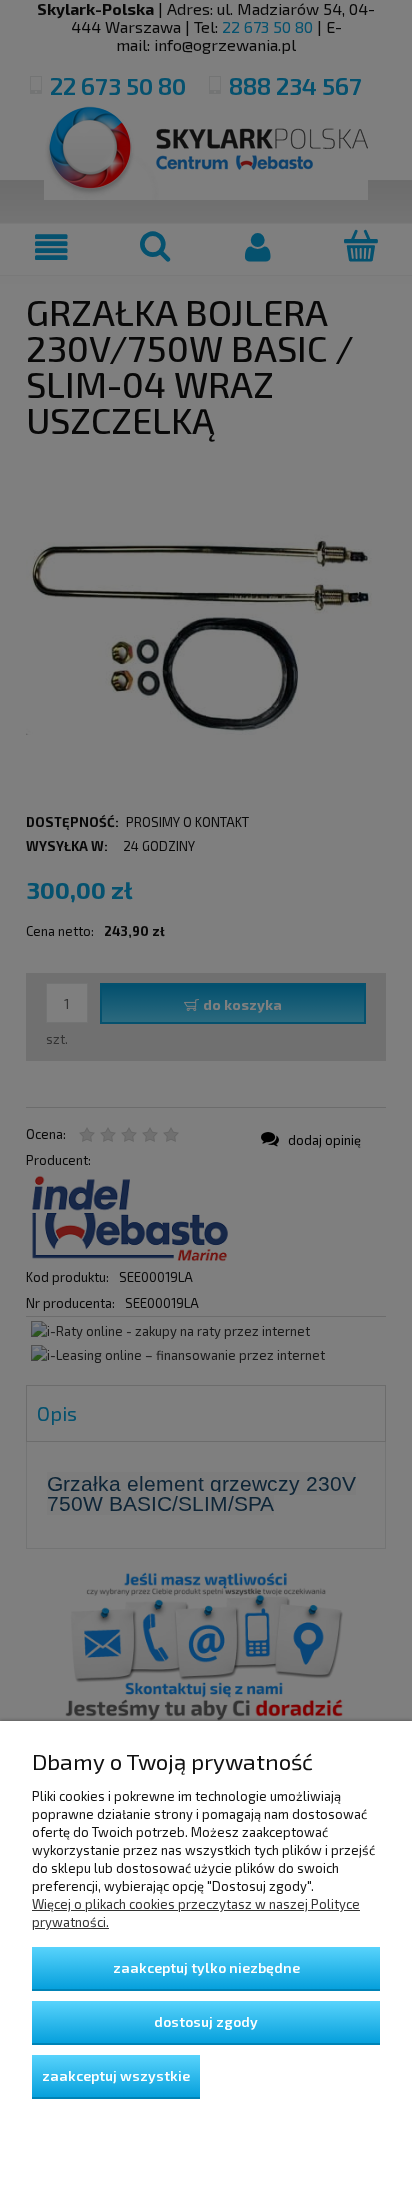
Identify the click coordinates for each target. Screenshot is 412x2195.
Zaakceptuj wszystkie (116, 2075)
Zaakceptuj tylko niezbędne (206, 1967)
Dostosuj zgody (206, 2021)
